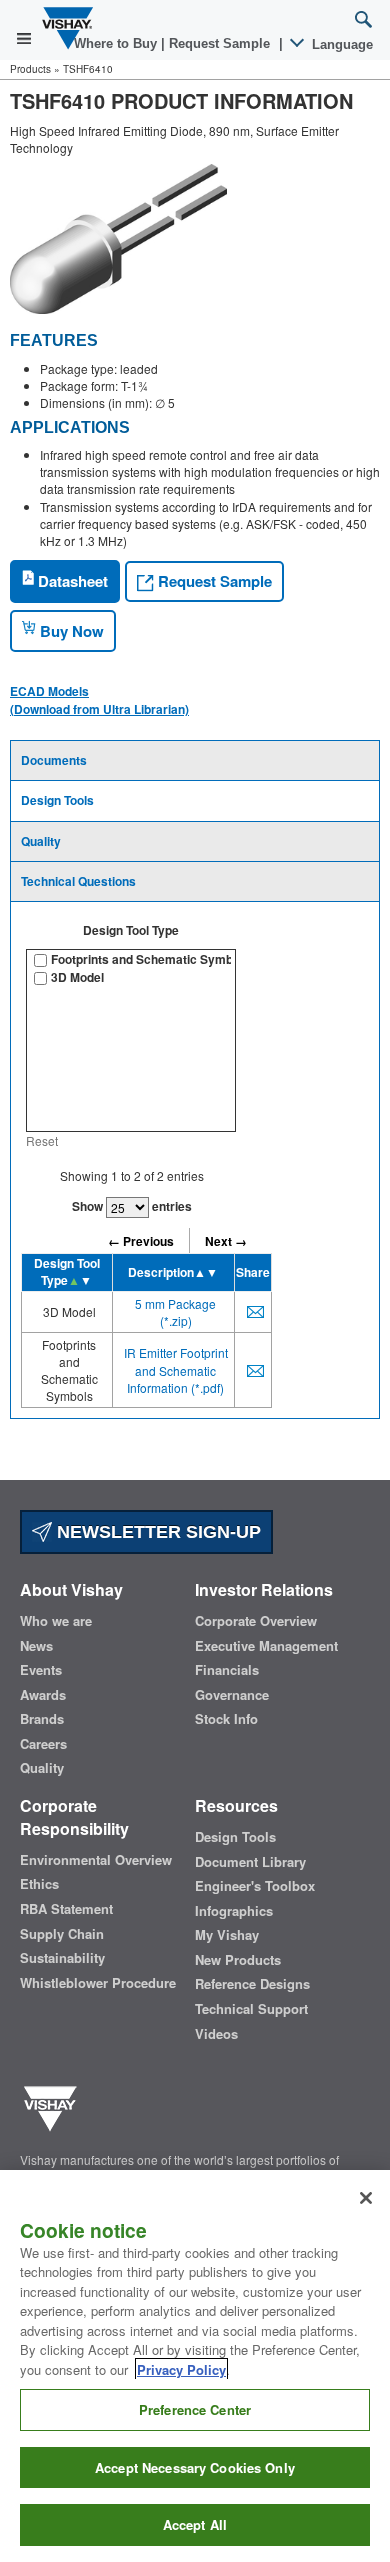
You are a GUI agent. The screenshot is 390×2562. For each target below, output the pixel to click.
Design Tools (57, 800)
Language (340, 44)
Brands (42, 1719)
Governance (232, 1695)
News (36, 1646)
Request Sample (213, 581)
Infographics (234, 1911)
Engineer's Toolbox (255, 1886)
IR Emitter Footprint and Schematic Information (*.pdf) (176, 1369)
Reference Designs (252, 1984)
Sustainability (62, 1958)
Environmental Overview (96, 1860)
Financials (227, 1670)
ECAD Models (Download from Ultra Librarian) (99, 700)
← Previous (141, 1241)
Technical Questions (78, 881)
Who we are (56, 1621)
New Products (238, 1960)
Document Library (250, 1862)
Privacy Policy (181, 2369)
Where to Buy (117, 43)
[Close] (366, 2198)
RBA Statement (66, 1909)
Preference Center (195, 2409)
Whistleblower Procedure (98, 1983)
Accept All (195, 2524)
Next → (226, 1241)
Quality (41, 841)
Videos (216, 2034)
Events (41, 1670)
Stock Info (226, 1719)
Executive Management (266, 1646)
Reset (42, 1140)
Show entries (132, 1206)
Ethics (39, 1884)
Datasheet (71, 581)
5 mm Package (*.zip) (175, 1312)
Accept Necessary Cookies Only (195, 2467)
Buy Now (70, 631)
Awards (43, 1695)
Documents (54, 760)
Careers (43, 1744)
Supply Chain (62, 1934)
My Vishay (227, 1935)
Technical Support (251, 2009)
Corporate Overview (256, 1621)
